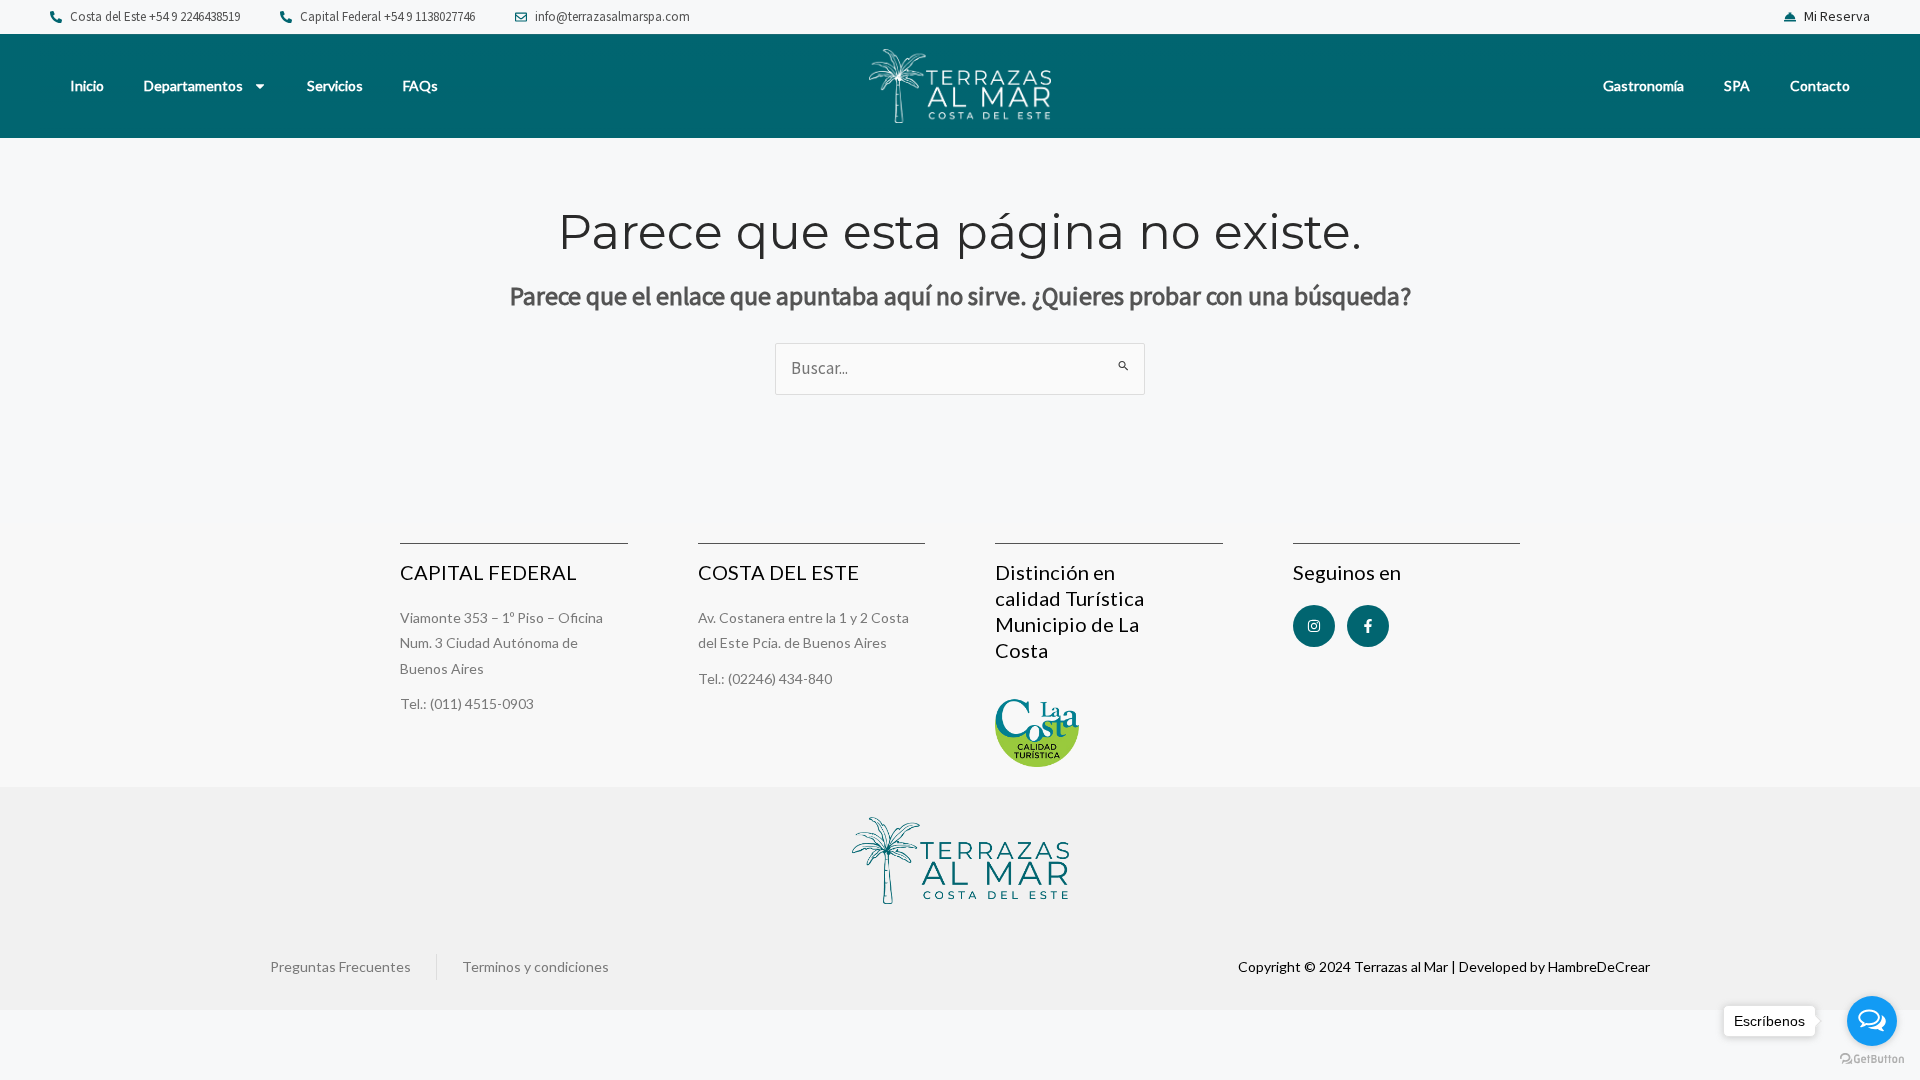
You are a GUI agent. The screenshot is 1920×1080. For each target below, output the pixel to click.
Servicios (335, 85)
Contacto (1820, 85)
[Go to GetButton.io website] (1872, 1059)
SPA (1737, 85)
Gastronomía (1643, 85)
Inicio (87, 85)
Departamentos (193, 85)
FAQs (420, 85)
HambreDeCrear (1599, 966)
